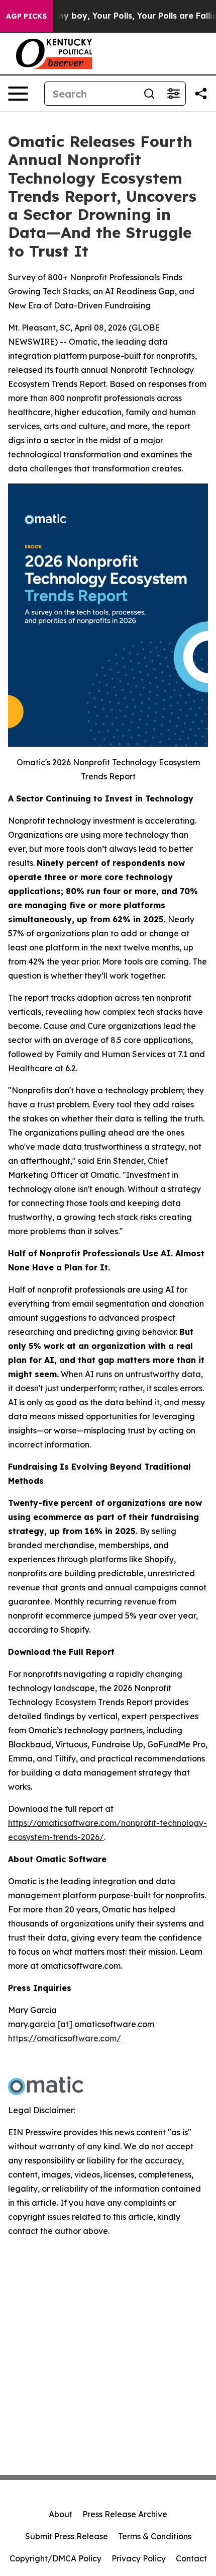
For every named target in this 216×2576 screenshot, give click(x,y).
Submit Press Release (67, 2536)
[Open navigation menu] (18, 94)
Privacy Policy (139, 2558)
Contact (191, 2558)
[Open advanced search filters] (173, 94)
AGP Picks (26, 16)
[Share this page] (201, 94)
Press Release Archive (125, 2514)
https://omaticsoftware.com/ (65, 2038)
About (61, 2514)
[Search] (149, 94)
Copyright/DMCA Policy (56, 2558)
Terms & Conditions (155, 2536)
